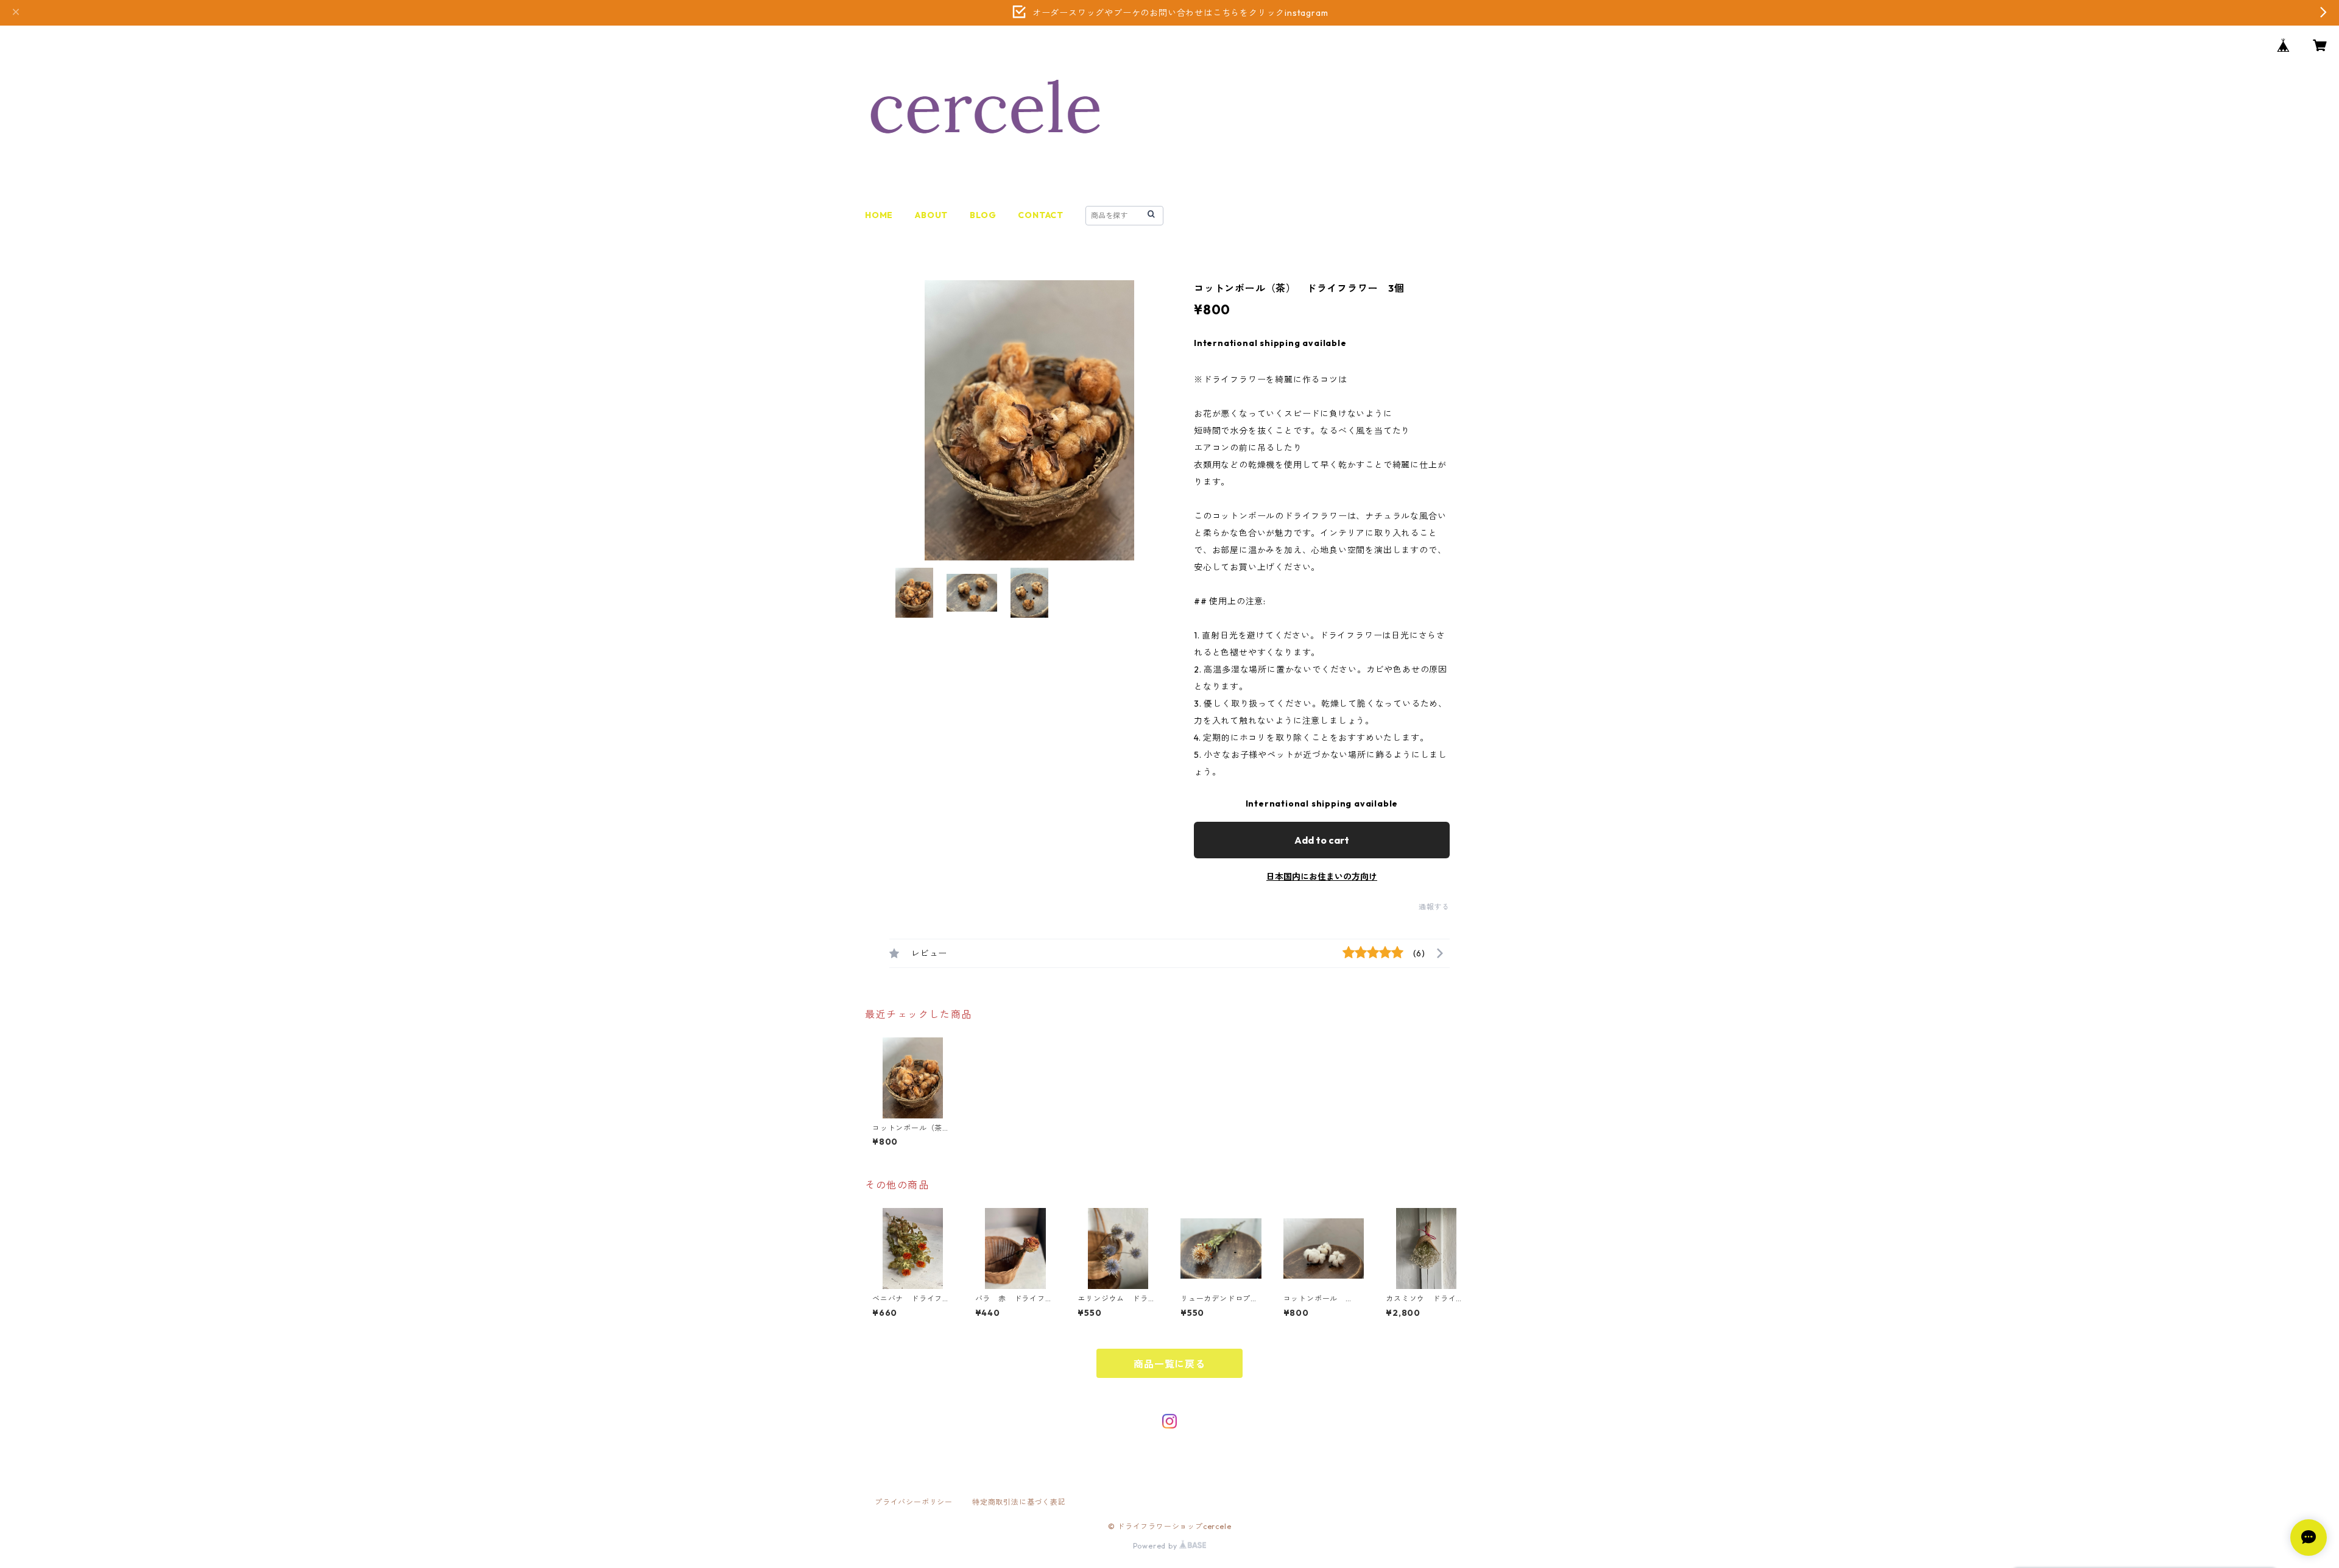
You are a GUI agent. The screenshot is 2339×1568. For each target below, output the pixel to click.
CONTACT (1041, 215)
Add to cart (1322, 840)
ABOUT (931, 215)
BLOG (983, 215)
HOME (879, 215)
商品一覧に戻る (1169, 1364)
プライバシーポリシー (914, 1502)
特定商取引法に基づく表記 (1019, 1502)
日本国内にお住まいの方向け (1322, 877)
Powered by (1156, 1546)
